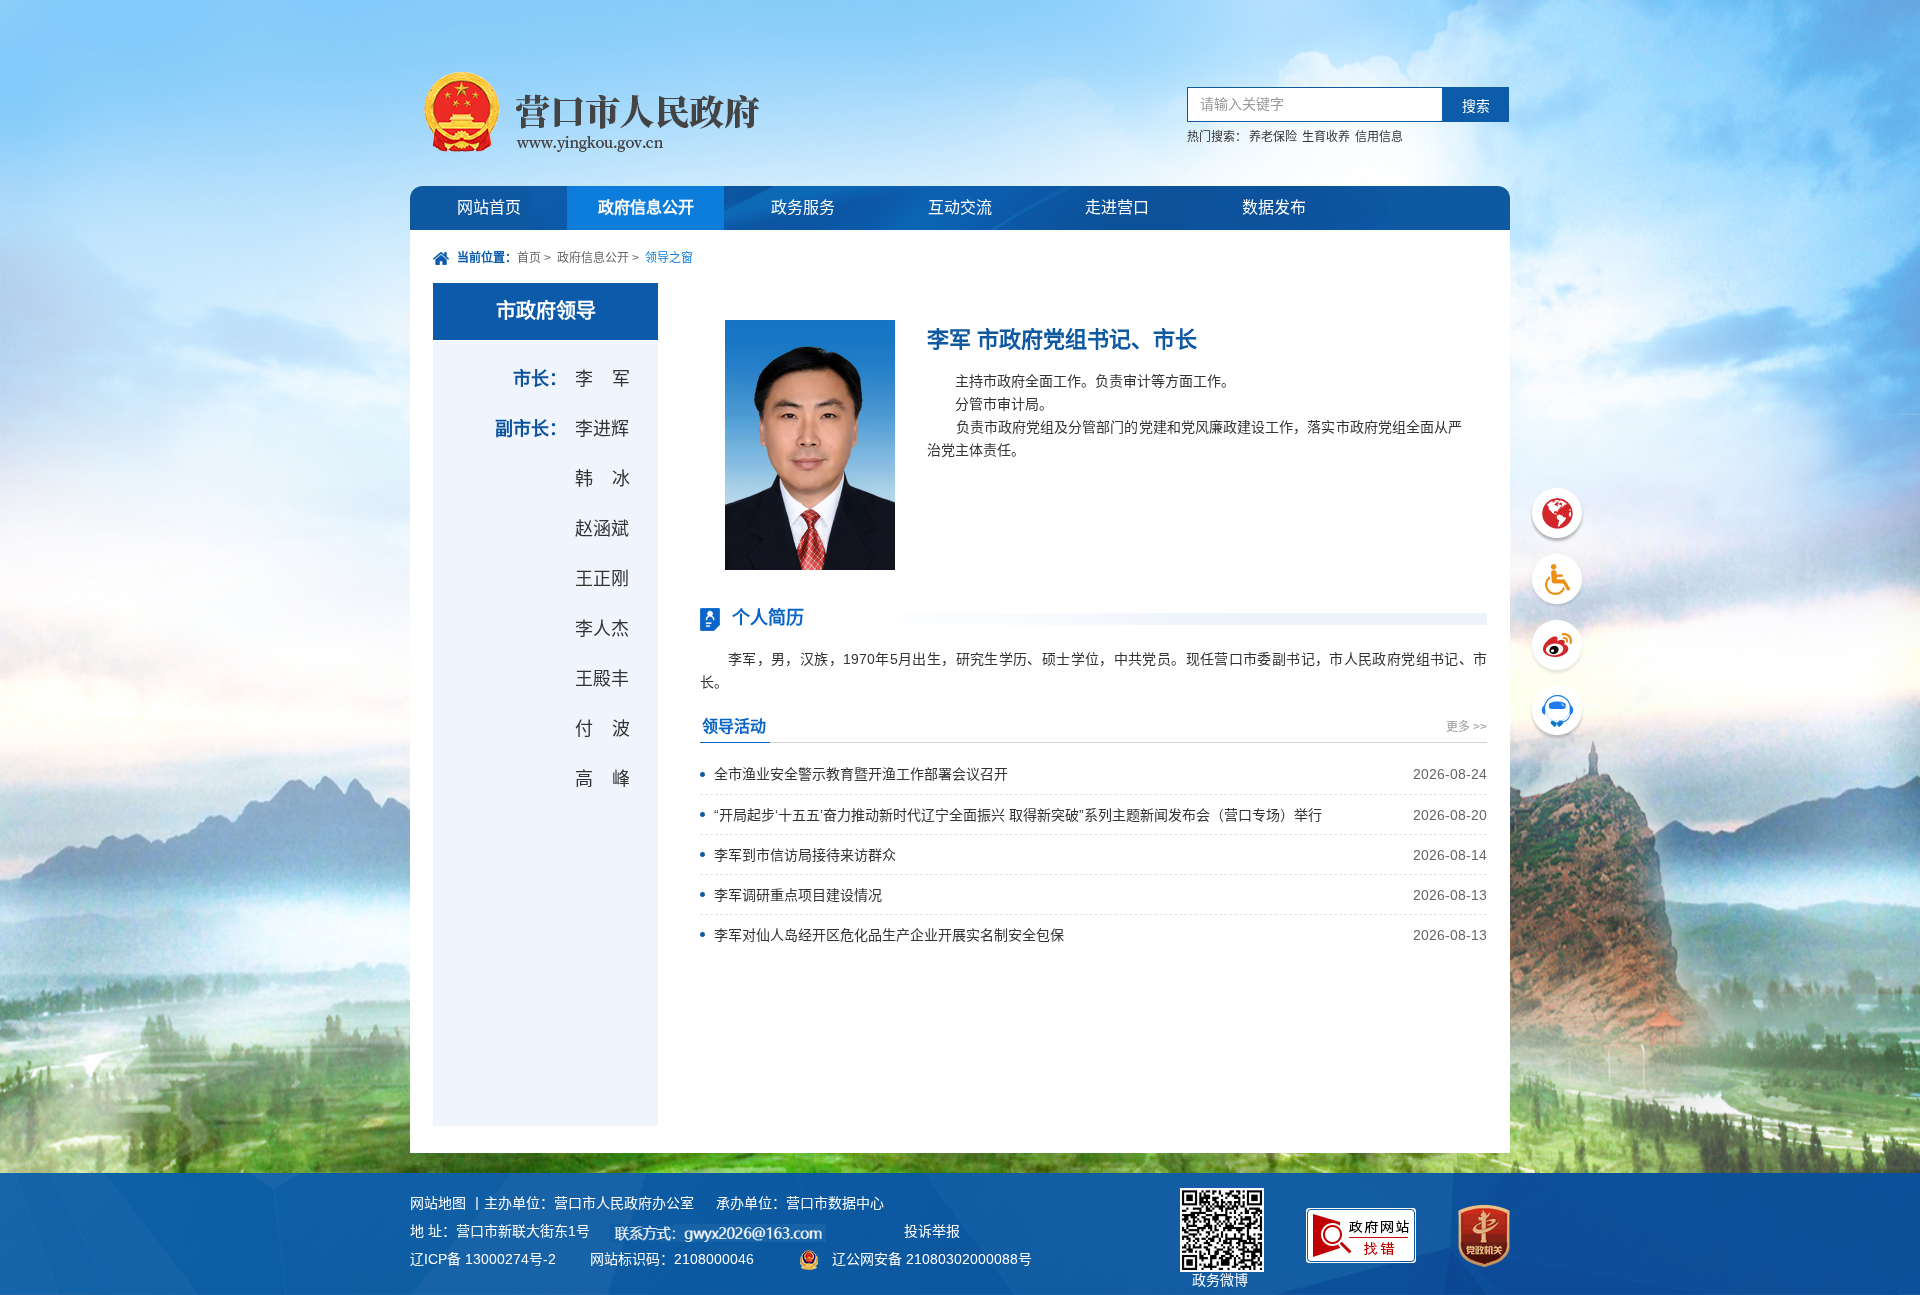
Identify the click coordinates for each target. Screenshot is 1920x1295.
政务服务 (803, 207)
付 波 (606, 729)
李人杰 (602, 629)
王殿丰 (602, 679)
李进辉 (602, 429)
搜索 (1476, 106)
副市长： (531, 429)
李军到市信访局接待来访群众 (805, 855)
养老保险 (1273, 137)
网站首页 (489, 207)
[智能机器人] (1557, 713)
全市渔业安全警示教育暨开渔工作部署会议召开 (861, 774)
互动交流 (960, 207)
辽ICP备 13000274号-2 (483, 1259)
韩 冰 (606, 479)
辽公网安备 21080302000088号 (932, 1259)
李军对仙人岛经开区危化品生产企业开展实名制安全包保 (889, 935)
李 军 (606, 379)
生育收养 (1326, 137)
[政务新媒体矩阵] (1557, 647)
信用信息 (1379, 137)
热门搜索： (1217, 137)
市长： (540, 379)
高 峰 (606, 779)
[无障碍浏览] (1557, 581)
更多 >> (1466, 727)
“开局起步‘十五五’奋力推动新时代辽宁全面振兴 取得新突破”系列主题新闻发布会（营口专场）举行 (1018, 815)
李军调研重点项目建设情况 (798, 895)
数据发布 (1274, 207)
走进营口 (1117, 207)
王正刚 (602, 579)
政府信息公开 (646, 207)
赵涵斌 (602, 529)
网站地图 (438, 1203)
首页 (529, 258)
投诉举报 (932, 1231)
